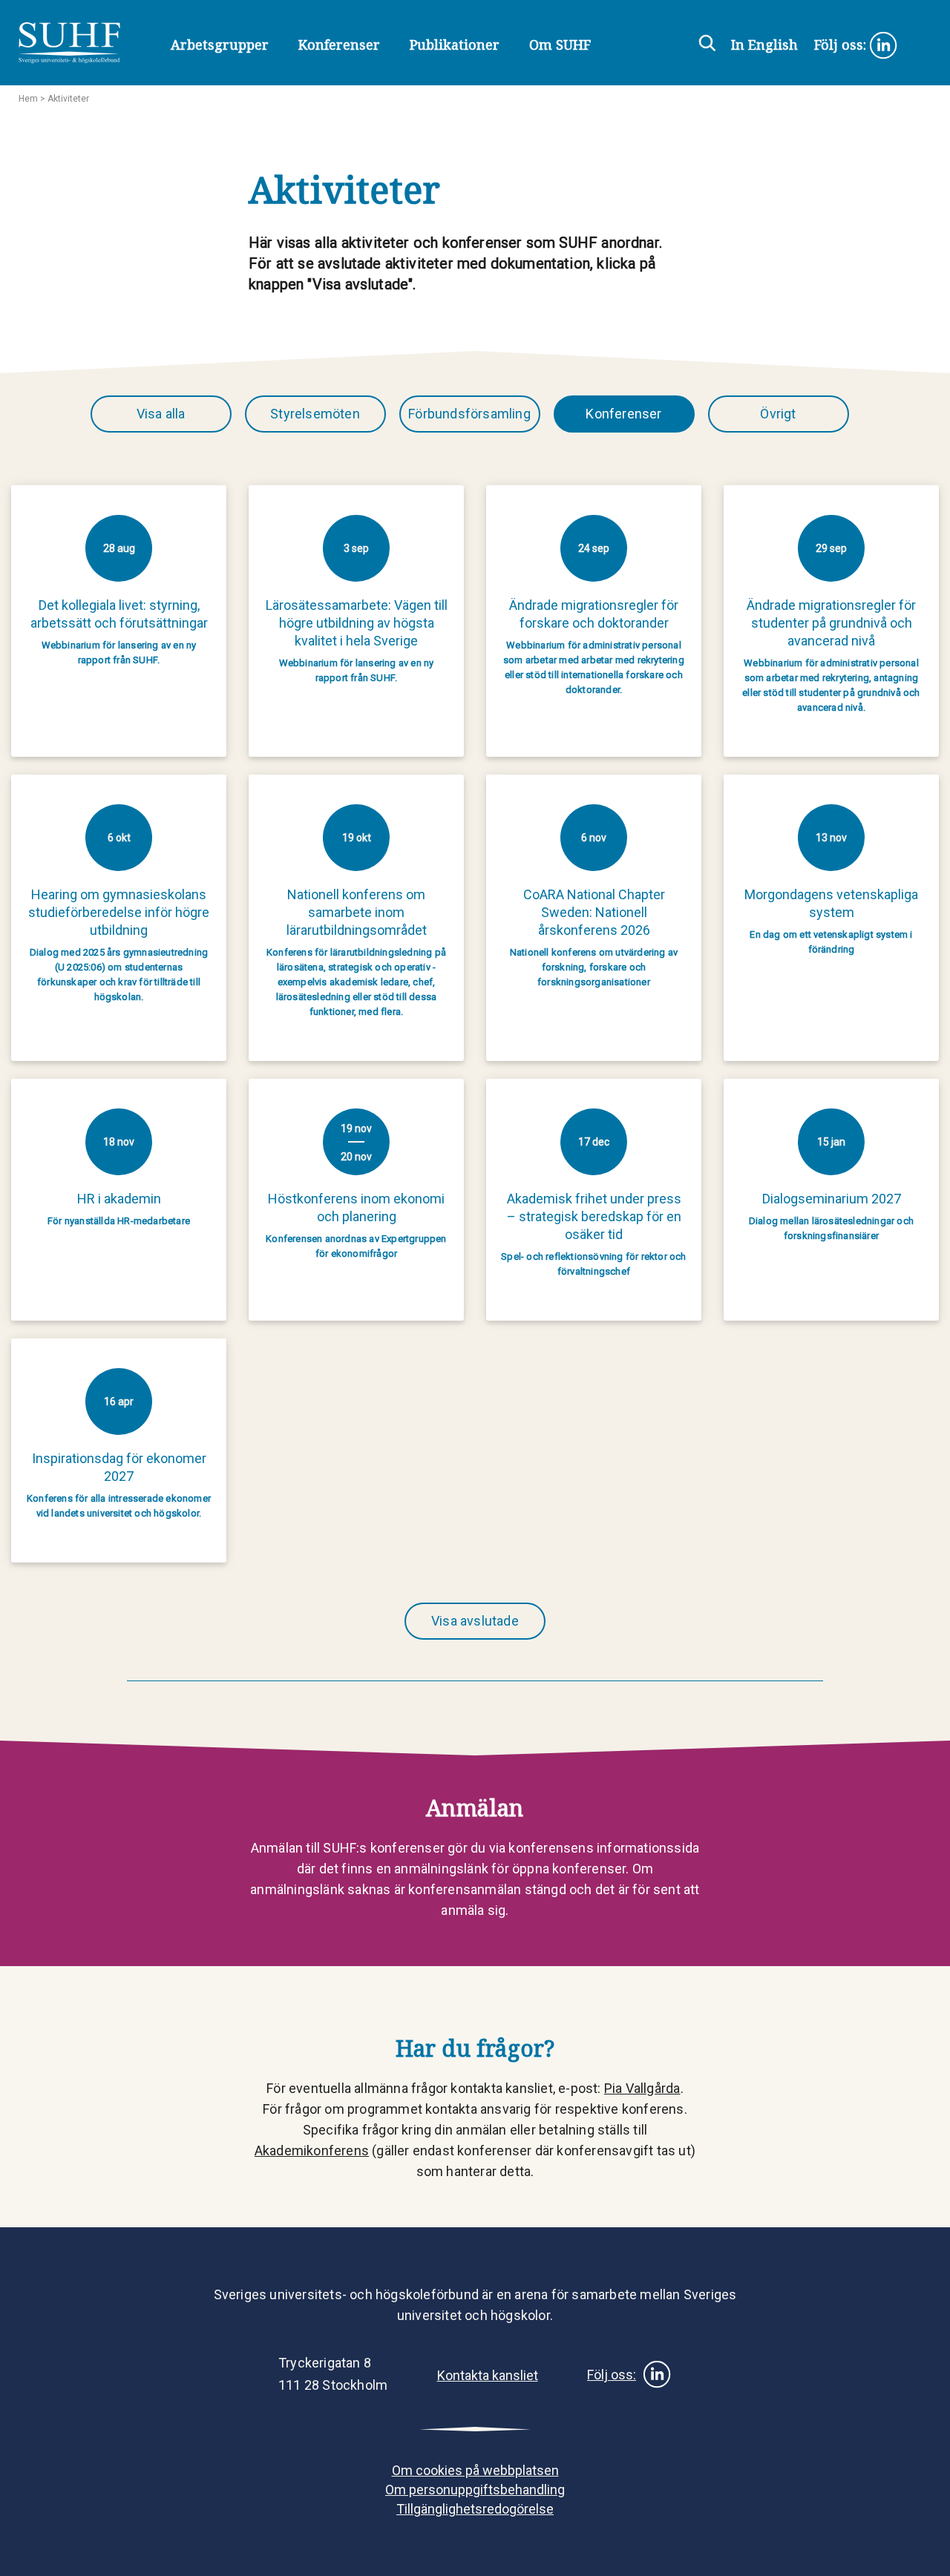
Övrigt (778, 414)
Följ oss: (842, 45)
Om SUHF (560, 45)
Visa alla (161, 414)
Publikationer (455, 45)
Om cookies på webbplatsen (475, 2470)
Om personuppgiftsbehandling (475, 2490)
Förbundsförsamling (469, 414)
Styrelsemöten (315, 414)
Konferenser (339, 45)
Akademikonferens (312, 2150)
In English (764, 45)
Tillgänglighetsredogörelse (475, 2509)
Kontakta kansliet (488, 2375)
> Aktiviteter (63, 99)
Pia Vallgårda (642, 2088)
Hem (28, 99)
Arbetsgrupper (220, 45)
